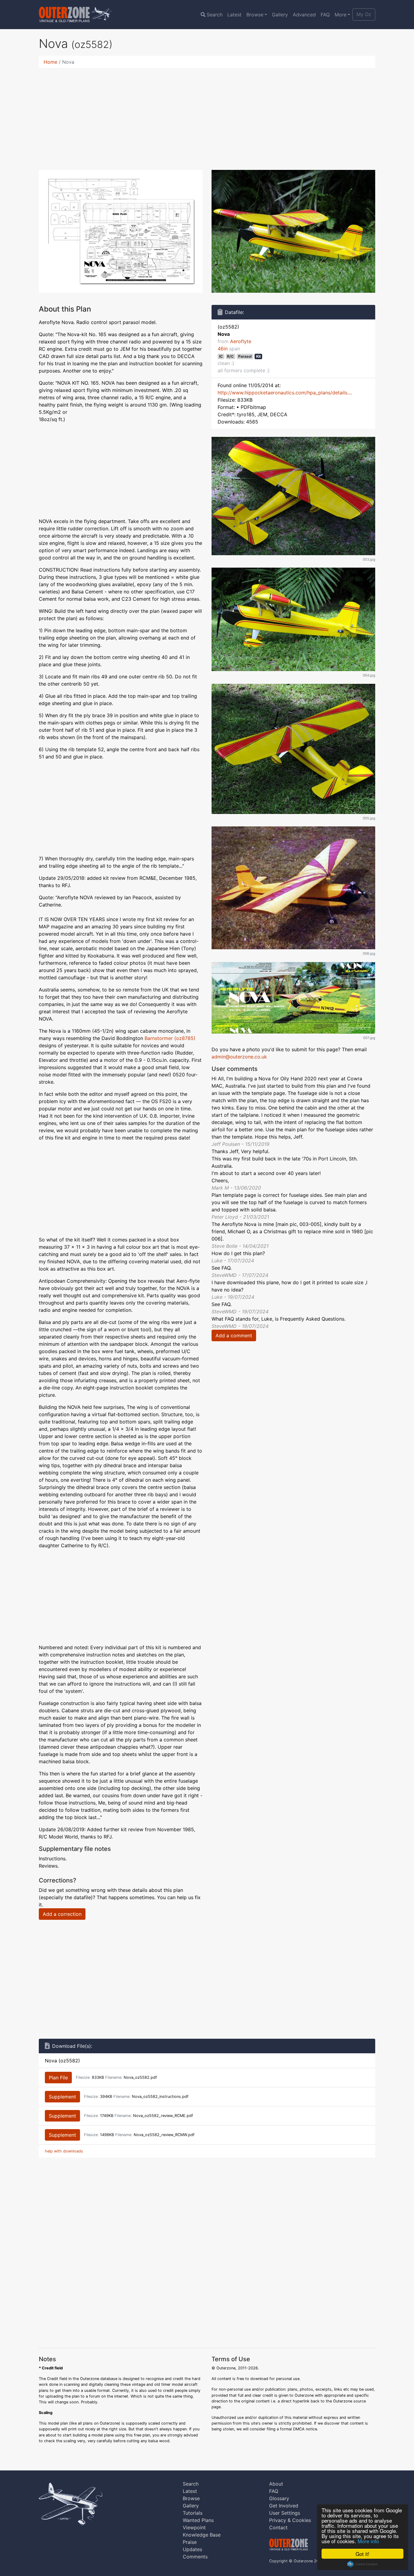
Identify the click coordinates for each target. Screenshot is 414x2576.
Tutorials (193, 2513)
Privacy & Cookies (290, 2520)
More (341, 15)
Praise (190, 2542)
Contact (278, 2527)
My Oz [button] (364, 14)
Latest (234, 15)
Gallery (280, 15)
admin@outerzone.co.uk (239, 1057)
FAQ (325, 15)
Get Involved (284, 2506)
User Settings (285, 2513)
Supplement (62, 2097)
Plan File (58, 2078)
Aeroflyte (241, 341)
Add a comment (234, 1335)
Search (215, 15)
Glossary (279, 2498)
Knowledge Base (202, 2535)
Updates (192, 2549)
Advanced (304, 15)
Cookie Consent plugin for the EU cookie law (362, 2564)
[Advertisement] (207, 115)
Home (50, 62)
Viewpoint (194, 2527)
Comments (195, 2557)
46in (223, 349)
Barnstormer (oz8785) (170, 1038)
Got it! (362, 2554)
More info (368, 2541)
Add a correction (62, 1914)
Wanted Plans (198, 2520)
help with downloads (64, 2151)
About (276, 2484)
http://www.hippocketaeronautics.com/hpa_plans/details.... (285, 393)
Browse (255, 15)
